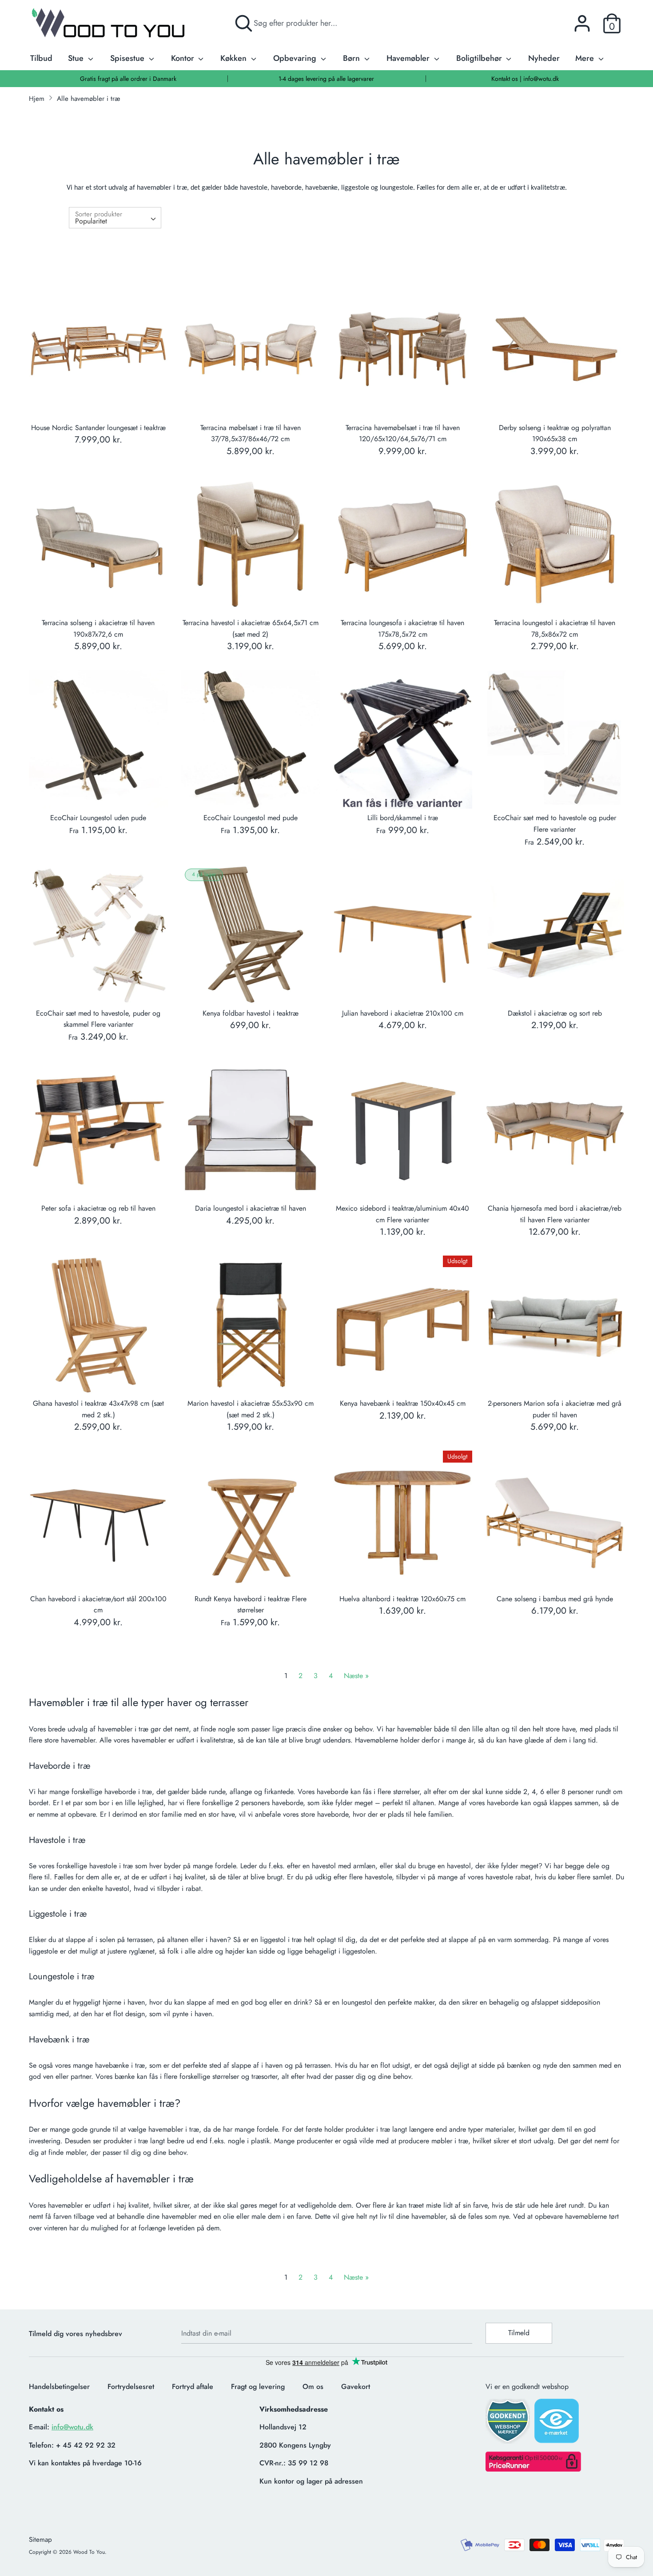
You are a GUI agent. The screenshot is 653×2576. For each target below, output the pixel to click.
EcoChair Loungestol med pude (251, 818)
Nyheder (544, 58)
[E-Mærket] (557, 2424)
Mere (586, 58)
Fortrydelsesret (131, 2387)
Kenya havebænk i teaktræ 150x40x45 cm (403, 1403)
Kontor (184, 58)
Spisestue (128, 58)
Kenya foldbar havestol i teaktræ (251, 1013)
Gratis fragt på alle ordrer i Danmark (128, 79)
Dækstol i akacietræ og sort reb (555, 1013)
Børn (352, 58)
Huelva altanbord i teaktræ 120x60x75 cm (402, 1599)
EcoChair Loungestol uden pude (98, 818)
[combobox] (115, 218)
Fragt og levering (258, 2387)
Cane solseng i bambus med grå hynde (555, 1599)
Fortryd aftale (193, 2387)
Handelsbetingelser (59, 2387)
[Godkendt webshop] (509, 2424)
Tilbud (41, 58)
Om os (313, 2387)
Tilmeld (519, 2333)
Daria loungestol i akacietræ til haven (251, 1208)
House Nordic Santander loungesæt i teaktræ (98, 428)
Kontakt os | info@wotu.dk (525, 79)
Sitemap (40, 2540)
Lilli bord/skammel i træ (403, 818)
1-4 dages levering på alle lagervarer (326, 79)
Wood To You (89, 2552)
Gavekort (356, 2387)
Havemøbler (409, 58)
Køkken (235, 58)
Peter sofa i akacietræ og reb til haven (98, 1208)
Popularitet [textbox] (91, 221)
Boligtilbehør (480, 58)
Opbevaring (296, 58)
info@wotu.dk (72, 2427)
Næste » (356, 1676)
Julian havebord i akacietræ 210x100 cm (403, 1013)
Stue (77, 58)
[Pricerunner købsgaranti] (533, 2469)
